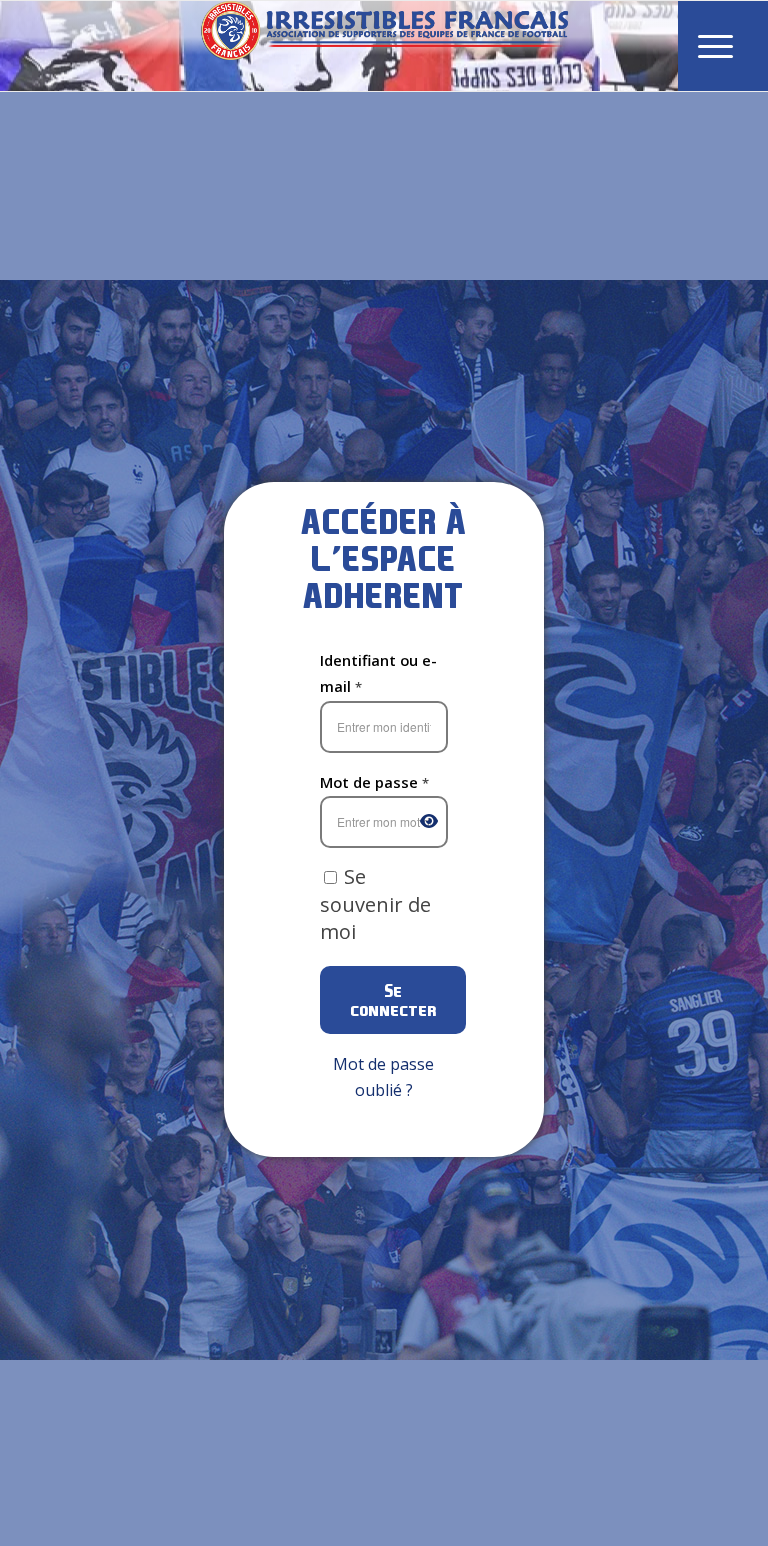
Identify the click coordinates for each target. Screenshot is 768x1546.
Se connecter (393, 1000)
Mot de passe (374, 782)
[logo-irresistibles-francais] (384, 46)
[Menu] (715, 46)
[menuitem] (715, 46)
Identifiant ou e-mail (378, 673)
